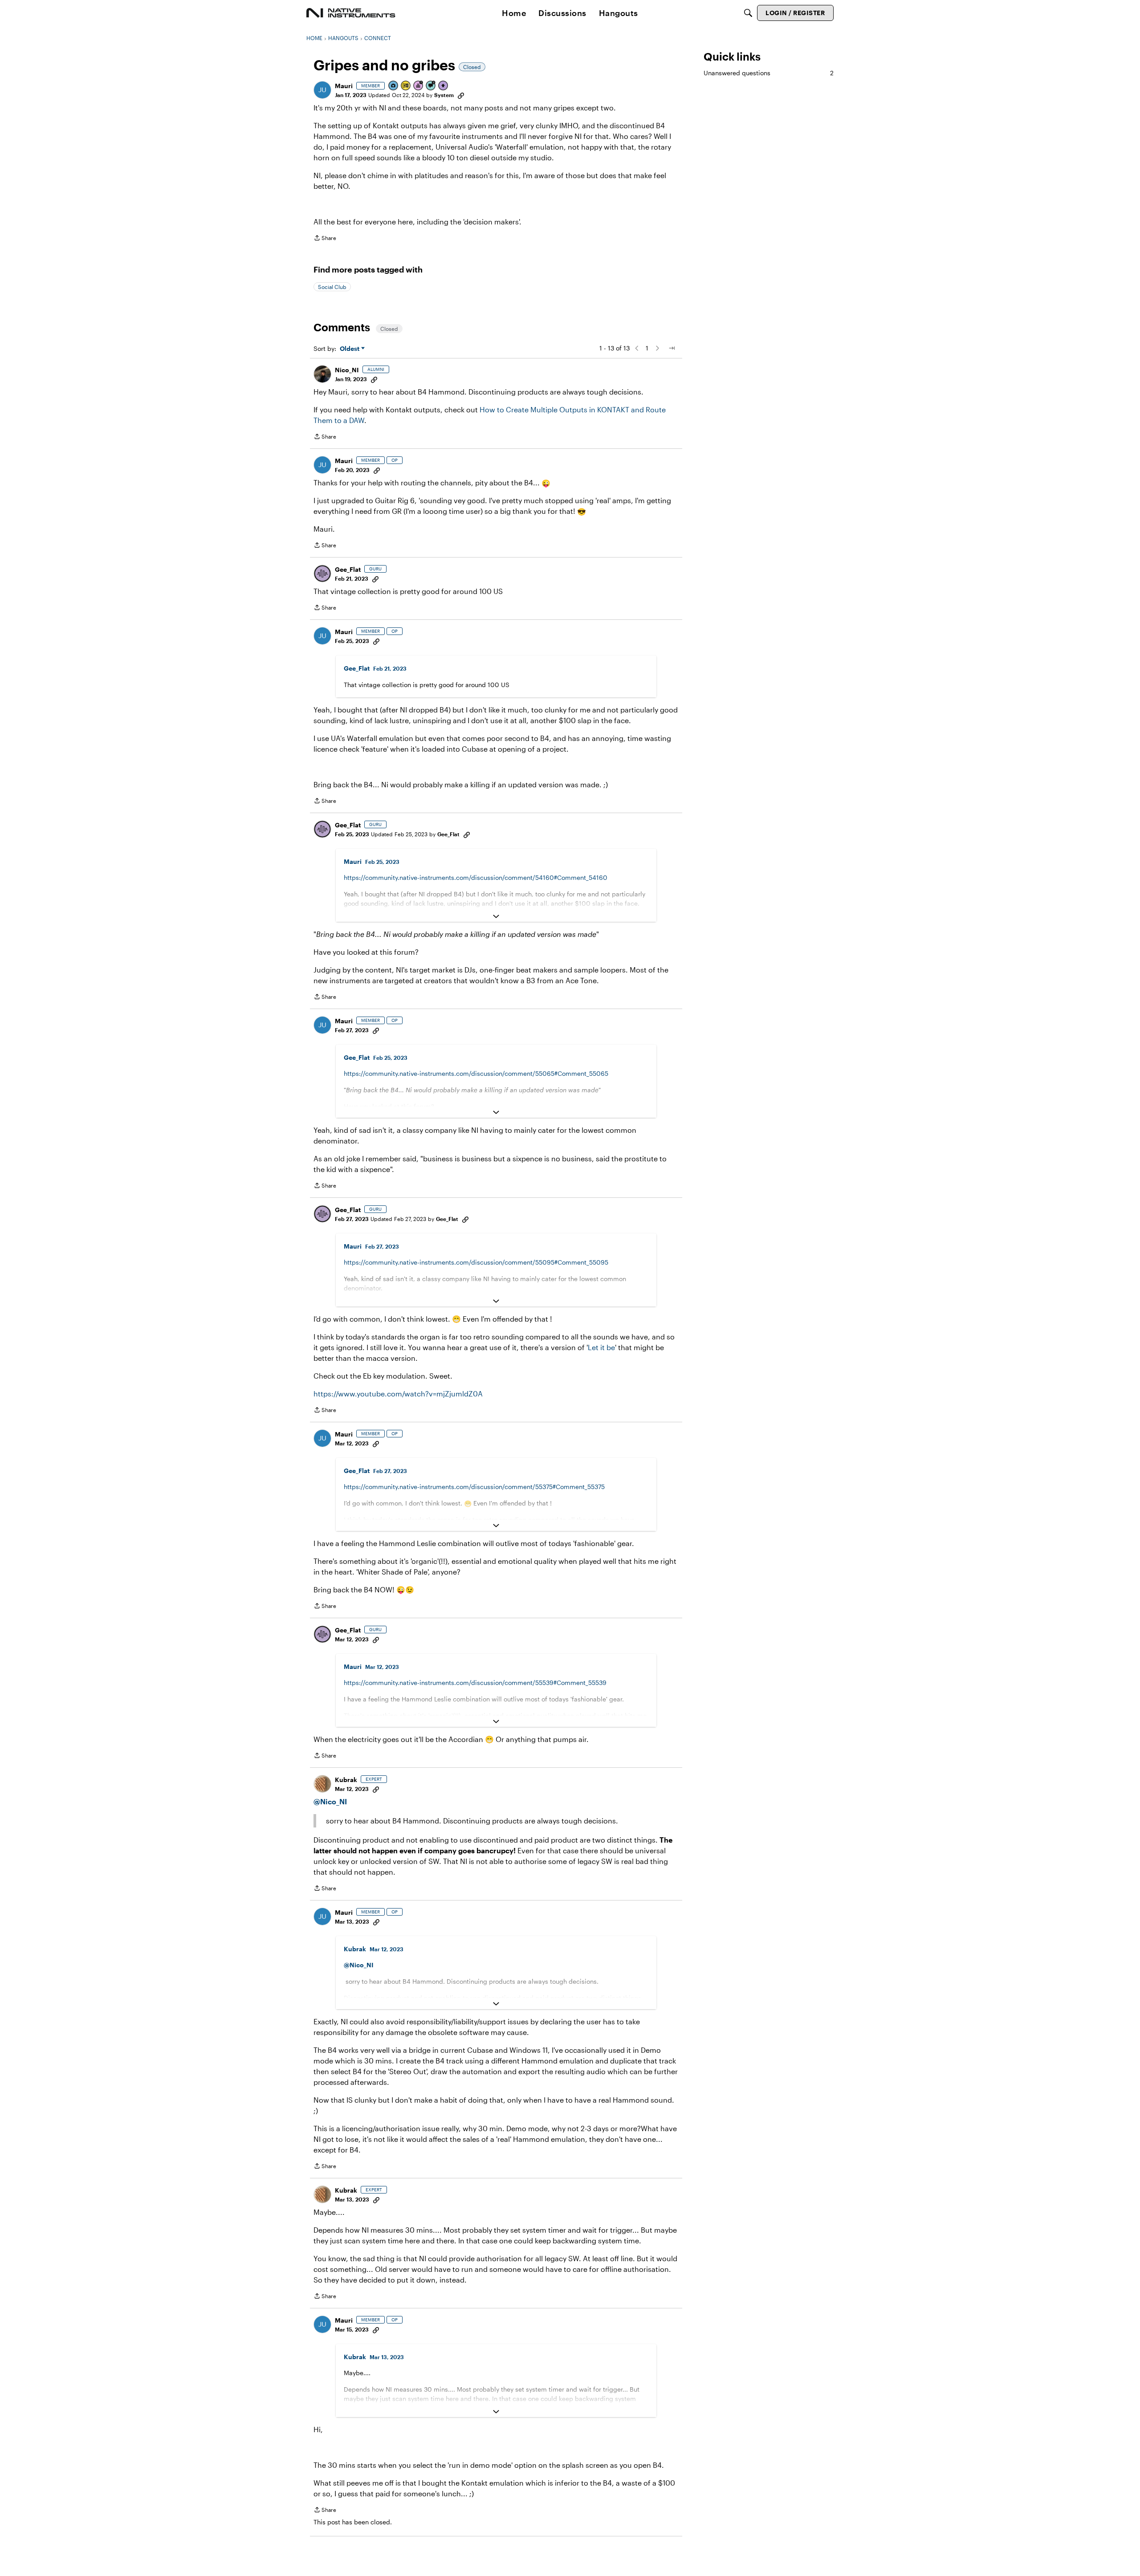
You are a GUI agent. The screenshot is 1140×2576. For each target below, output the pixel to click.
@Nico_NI (330, 1801)
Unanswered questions (769, 73)
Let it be (601, 1347)
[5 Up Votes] (444, 86)
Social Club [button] (332, 287)
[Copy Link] (461, 95)
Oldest (350, 349)
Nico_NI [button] (347, 370)
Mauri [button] (344, 86)
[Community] (351, 13)
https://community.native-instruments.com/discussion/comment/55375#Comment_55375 (474, 1487)
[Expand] (496, 916)
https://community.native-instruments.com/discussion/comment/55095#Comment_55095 (476, 1262)
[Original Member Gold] (406, 86)
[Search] (748, 13)
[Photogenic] (394, 86)
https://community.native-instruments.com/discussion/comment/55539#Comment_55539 (475, 1683)
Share (325, 239)
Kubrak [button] (346, 1780)
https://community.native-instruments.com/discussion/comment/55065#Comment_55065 (476, 1073)
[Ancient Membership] (419, 86)
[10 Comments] (431, 86)
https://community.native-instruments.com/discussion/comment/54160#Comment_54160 (476, 877)
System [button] (444, 95)
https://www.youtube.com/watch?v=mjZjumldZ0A (398, 1394)
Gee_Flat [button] (348, 569)
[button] (322, 90)
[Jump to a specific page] (672, 348)
